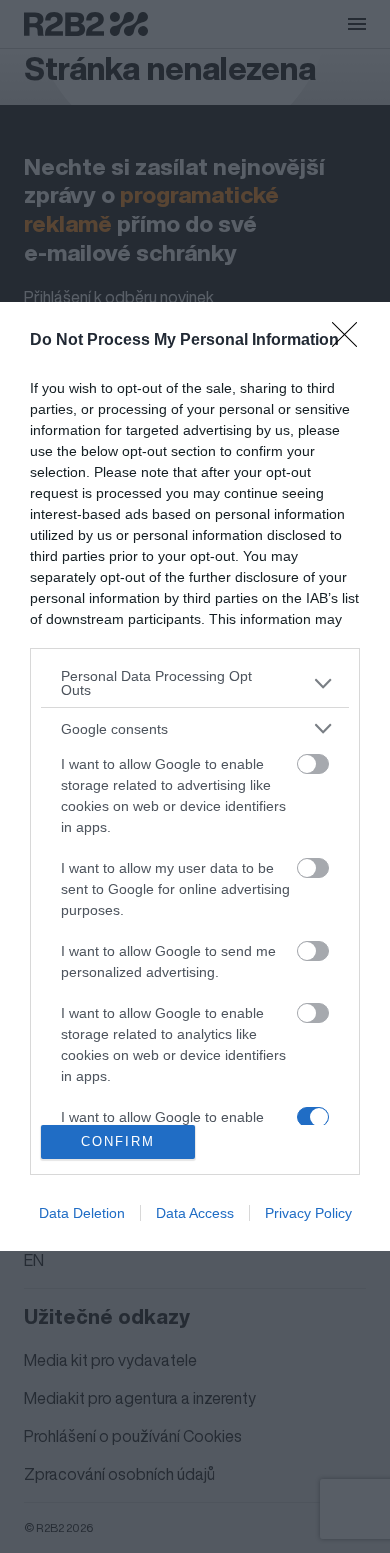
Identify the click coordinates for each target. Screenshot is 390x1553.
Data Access (195, 1213)
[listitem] (195, 683)
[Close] (351, 341)
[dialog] (195, 776)
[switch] (313, 764)
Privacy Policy (308, 1213)
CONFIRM (118, 1141)
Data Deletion (82, 1213)
